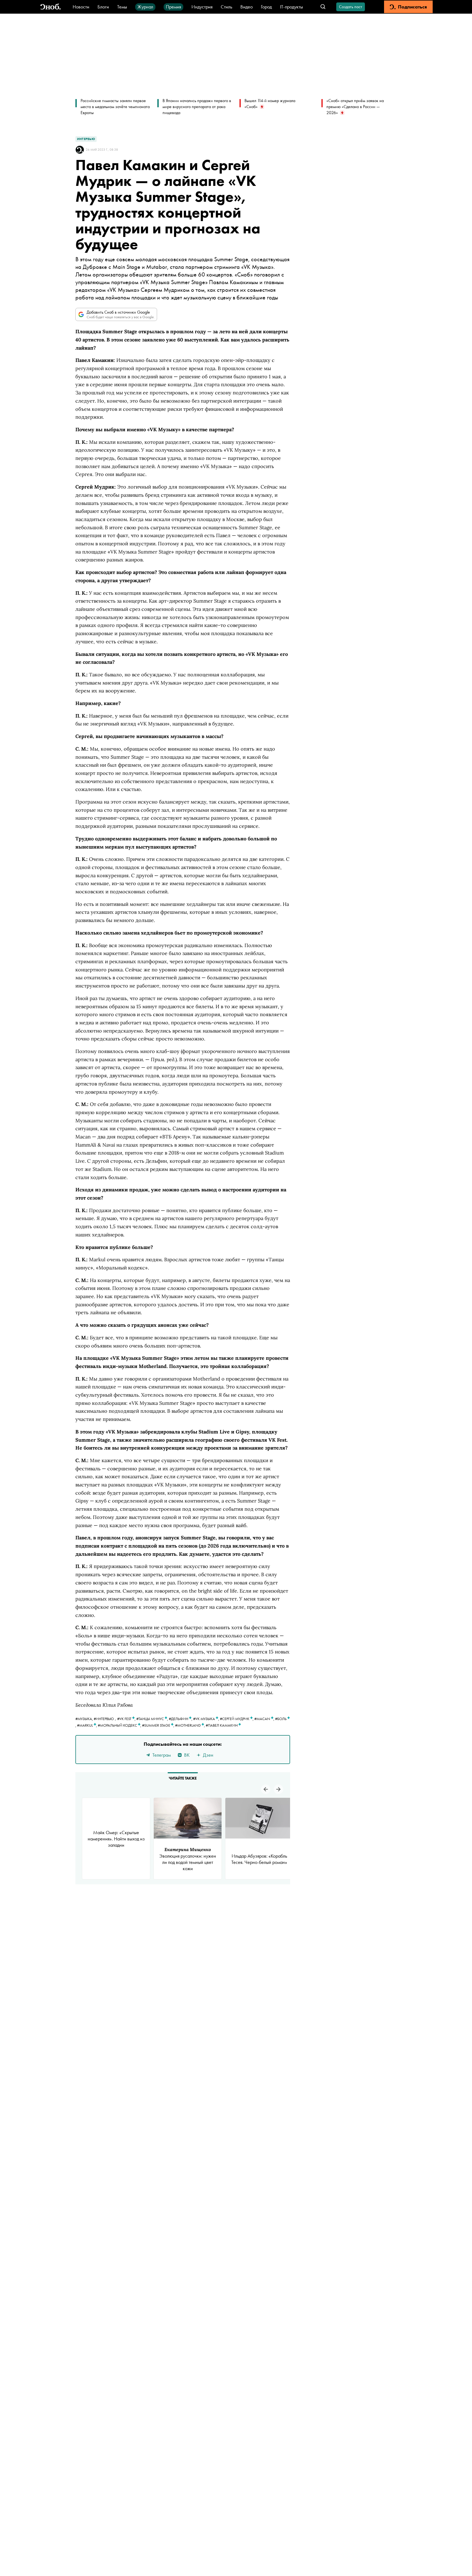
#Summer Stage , (159, 1725)
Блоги (103, 7)
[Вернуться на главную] (51, 7)
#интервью (104, 1719)
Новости (81, 7)
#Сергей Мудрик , (237, 1719)
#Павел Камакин (222, 1725)
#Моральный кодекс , (120, 1725)
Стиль (226, 7)
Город (266, 7)
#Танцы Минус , (153, 1719)
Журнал (145, 7)
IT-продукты (291, 7)
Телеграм (162, 1755)
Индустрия (202, 7)
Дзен (208, 1755)
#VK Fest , (127, 1719)
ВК (187, 1755)
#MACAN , (265, 1719)
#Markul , (87, 1725)
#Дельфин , (181, 1719)
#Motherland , (190, 1725)
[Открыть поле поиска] (323, 7)
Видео (247, 7)
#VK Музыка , (206, 1719)
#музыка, (85, 1719)
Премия (173, 7)
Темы (122, 7)
